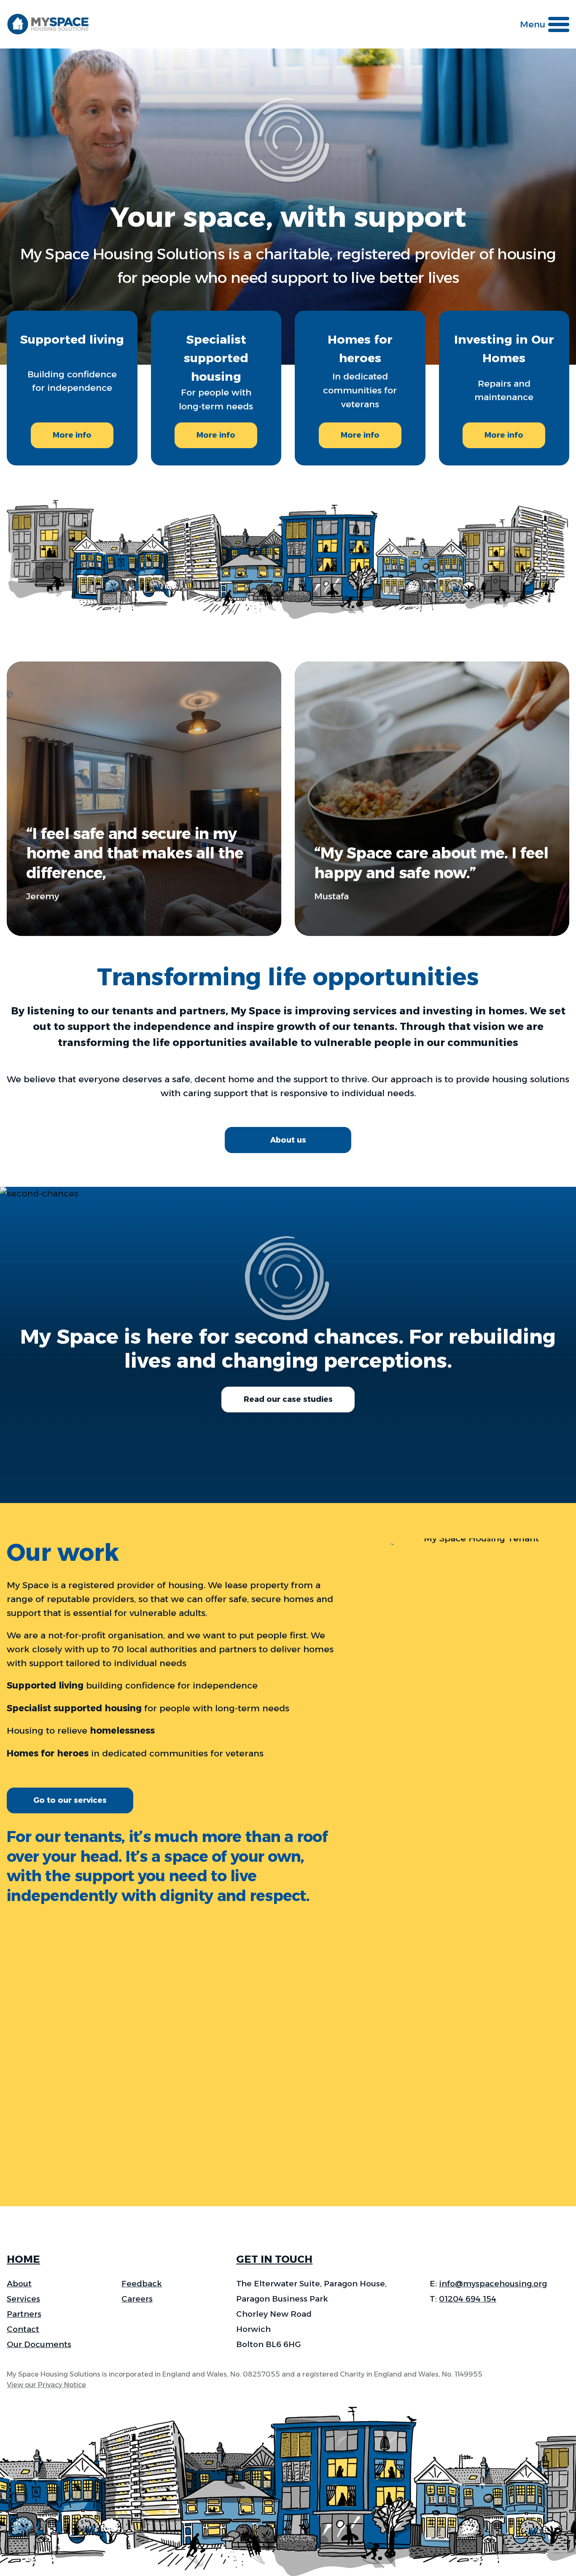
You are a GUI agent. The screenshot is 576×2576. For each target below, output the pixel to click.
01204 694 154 (468, 2299)
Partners (24, 2314)
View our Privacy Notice (46, 2385)
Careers (137, 2299)
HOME (23, 2259)
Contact (23, 2329)
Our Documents (39, 2344)
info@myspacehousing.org (493, 2284)
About (19, 2284)
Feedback (142, 2284)
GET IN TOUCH (274, 2259)
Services (23, 2299)
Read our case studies (288, 1399)
